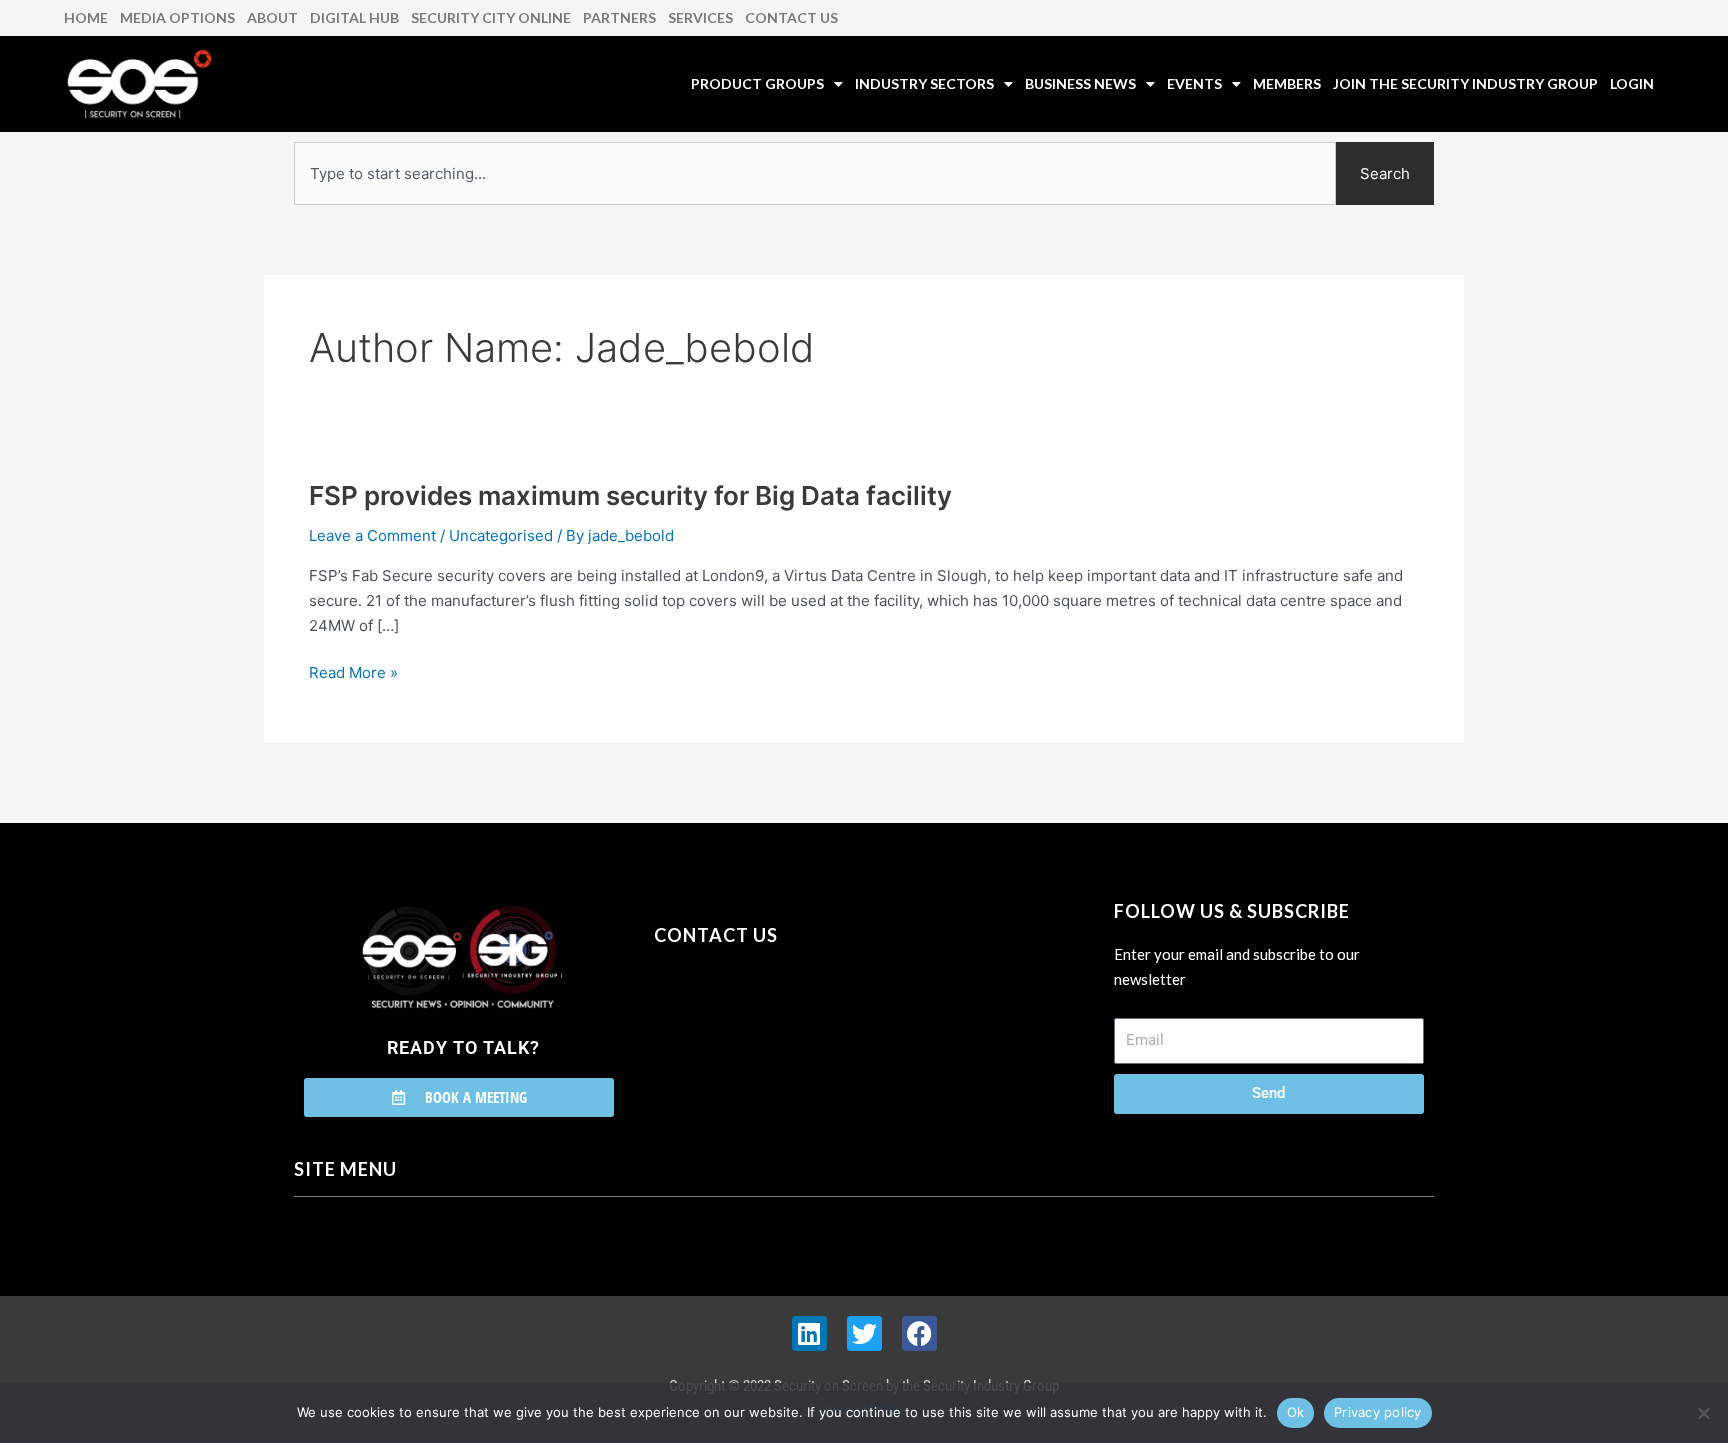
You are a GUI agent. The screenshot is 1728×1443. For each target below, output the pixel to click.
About (272, 17)
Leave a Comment (372, 535)
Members (1287, 83)
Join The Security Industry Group (1465, 83)
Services (700, 17)
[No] (1703, 1413)
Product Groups (757, 83)
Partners (619, 17)
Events (1194, 83)
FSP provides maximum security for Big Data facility (630, 495)
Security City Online (491, 17)
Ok (1296, 1412)
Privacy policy (1378, 1412)
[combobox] (815, 173)
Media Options (177, 17)
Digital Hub (354, 17)
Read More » (353, 671)
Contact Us (791, 17)
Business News (1080, 83)
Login (1632, 83)
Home (86, 17)
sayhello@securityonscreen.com (781, 1026)
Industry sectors (924, 83)
